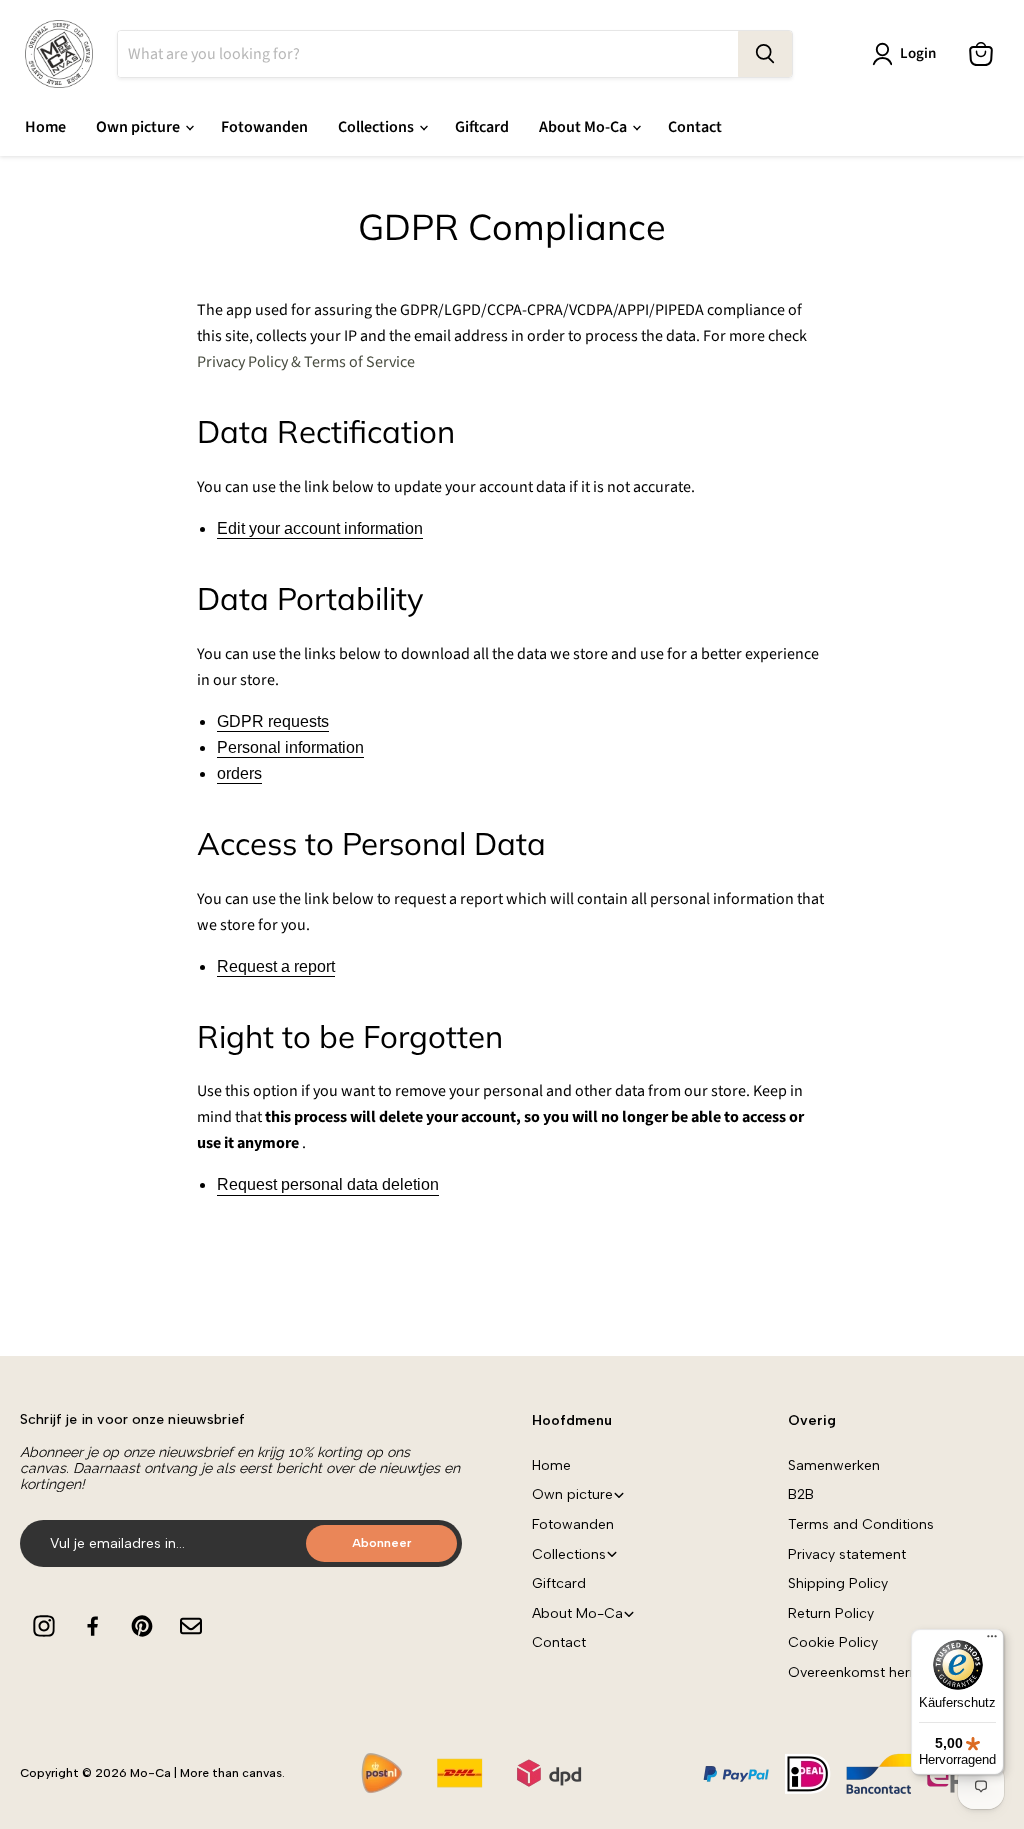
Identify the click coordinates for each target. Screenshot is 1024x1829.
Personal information (290, 747)
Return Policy (831, 1613)
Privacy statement (847, 1554)
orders (239, 773)
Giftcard (482, 127)
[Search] (765, 54)
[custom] (44, 1626)
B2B (801, 1494)
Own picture (139, 127)
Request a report (276, 966)
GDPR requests (273, 721)
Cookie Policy (833, 1642)
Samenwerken (834, 1465)
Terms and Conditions (861, 1524)
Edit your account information (320, 528)
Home (45, 127)
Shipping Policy (838, 1583)
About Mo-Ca (584, 127)
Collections (377, 127)
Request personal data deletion (328, 1184)
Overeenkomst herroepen (872, 1672)
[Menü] (992, 1641)
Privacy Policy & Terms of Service (306, 362)
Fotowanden (264, 127)
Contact (695, 127)
